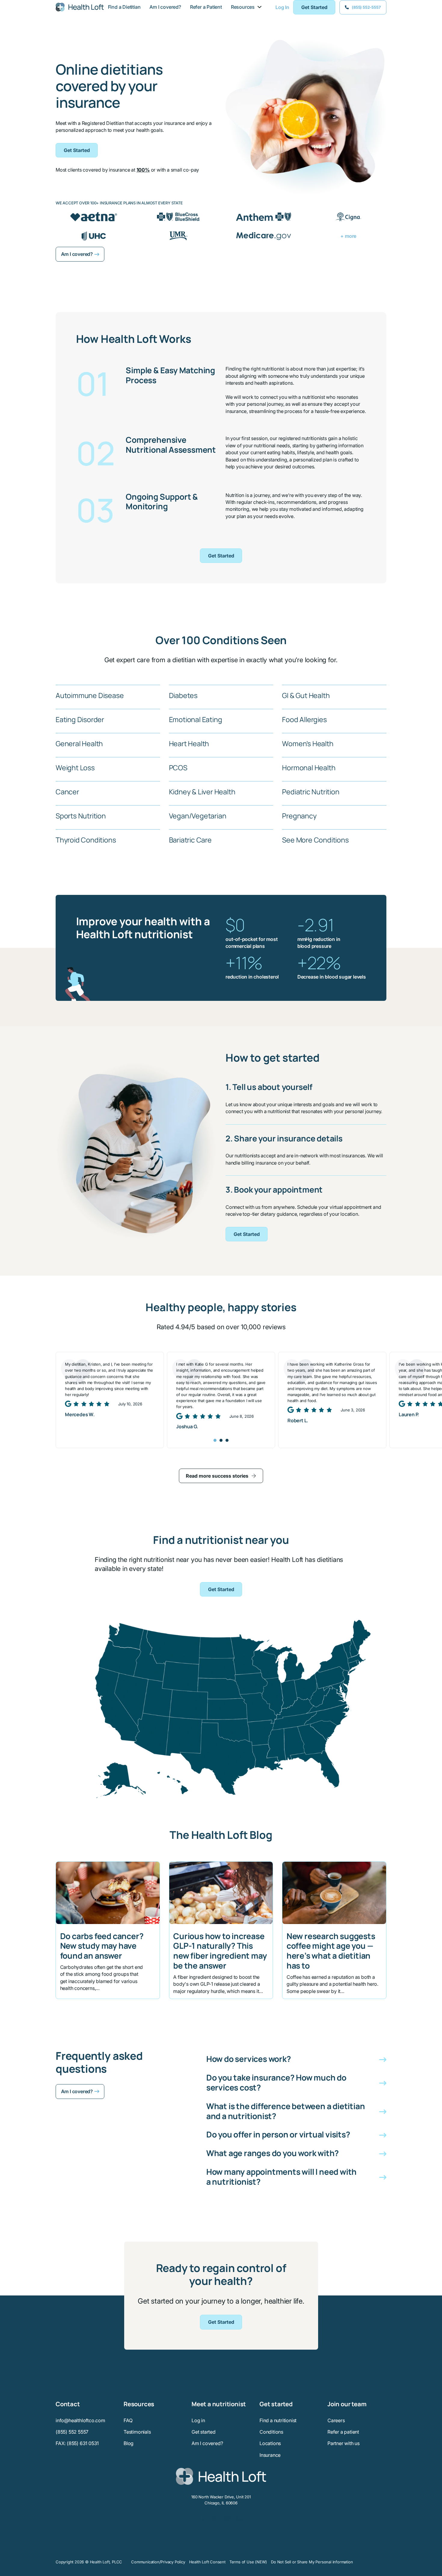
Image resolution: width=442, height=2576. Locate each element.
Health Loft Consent (207, 2562)
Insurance (270, 2455)
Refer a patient (343, 2432)
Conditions (271, 2432)
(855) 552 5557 (72, 2432)
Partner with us (344, 2443)
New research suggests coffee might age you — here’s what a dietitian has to (331, 1951)
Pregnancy (299, 816)
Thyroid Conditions (86, 840)
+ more (348, 236)
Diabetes (183, 695)
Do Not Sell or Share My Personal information (312, 2562)
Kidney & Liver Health (202, 792)
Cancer (67, 792)
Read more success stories (217, 1476)
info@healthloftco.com (80, 2420)
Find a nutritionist (278, 2420)
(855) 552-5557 (366, 7)
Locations (270, 2443)
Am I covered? (165, 7)
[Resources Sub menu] (259, 7)
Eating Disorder (80, 719)
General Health (79, 743)
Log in (198, 2420)
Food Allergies (304, 719)
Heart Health (189, 743)
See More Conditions (315, 840)
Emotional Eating (196, 719)
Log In (282, 7)
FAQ (128, 2420)
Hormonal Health (309, 768)
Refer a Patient (206, 7)
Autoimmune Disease (90, 695)
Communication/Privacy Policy (158, 2562)
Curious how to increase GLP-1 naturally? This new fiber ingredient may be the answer (220, 1951)
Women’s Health (308, 743)
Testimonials (137, 2432)
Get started (204, 2432)
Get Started (314, 7)
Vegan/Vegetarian (198, 816)
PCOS (178, 768)
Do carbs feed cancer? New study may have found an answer (102, 1946)
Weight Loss (75, 768)
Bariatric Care (190, 840)
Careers (336, 2420)
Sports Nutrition (81, 816)
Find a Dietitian (124, 7)
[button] (296, 2059)
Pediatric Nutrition (311, 792)
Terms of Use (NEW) (248, 2562)
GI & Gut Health (306, 695)
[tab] (215, 1440)
